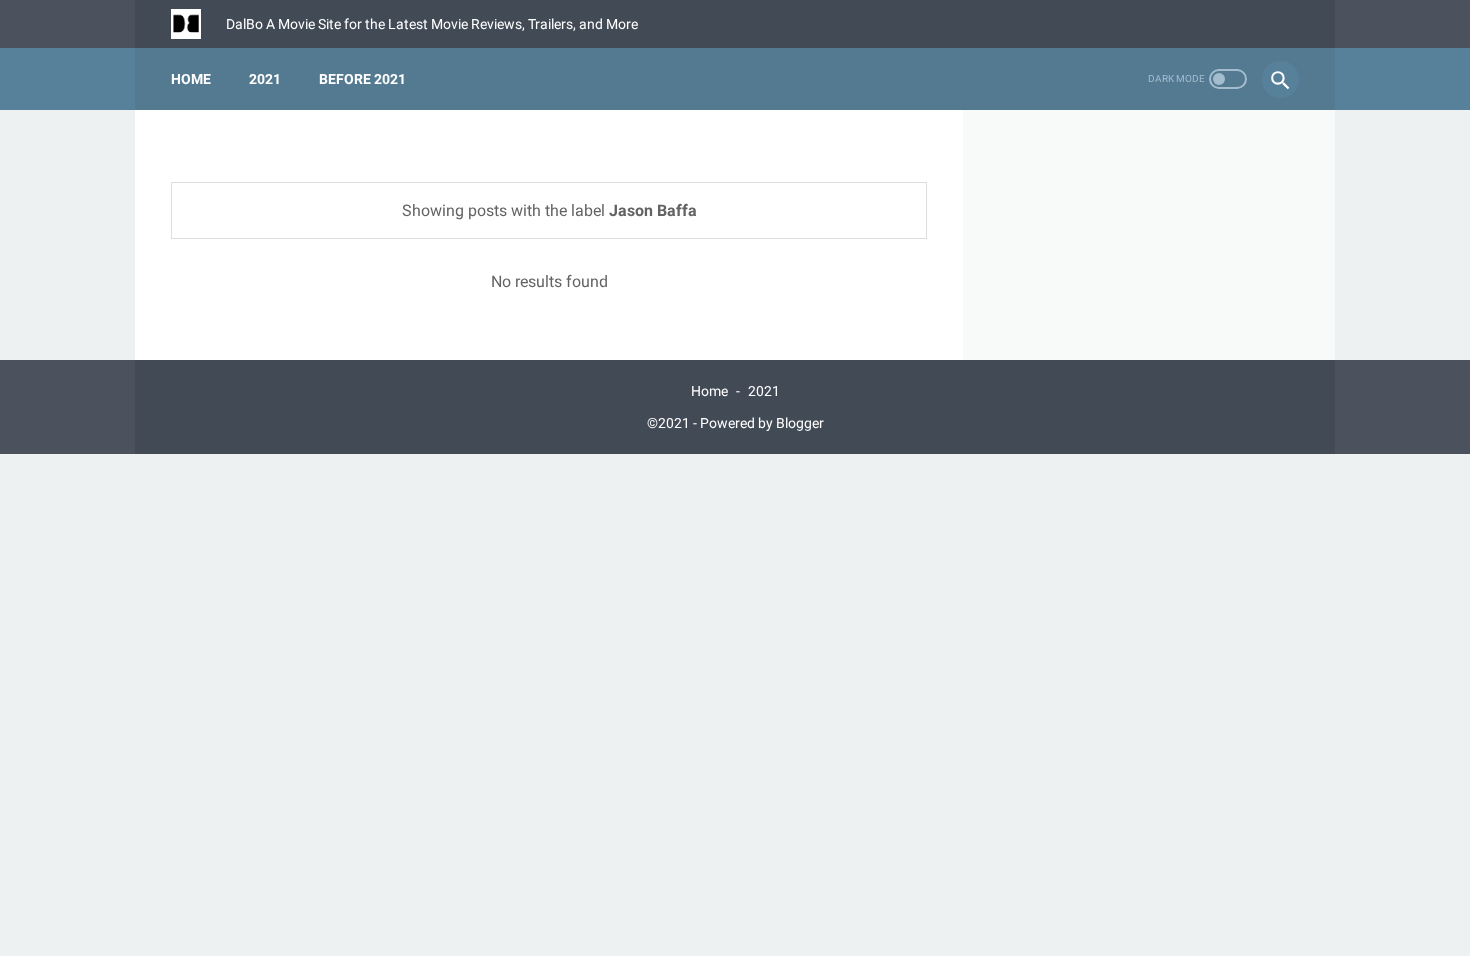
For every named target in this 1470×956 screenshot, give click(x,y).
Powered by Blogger (762, 423)
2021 (265, 79)
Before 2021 (362, 79)
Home (191, 79)
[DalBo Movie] (198, 24)
